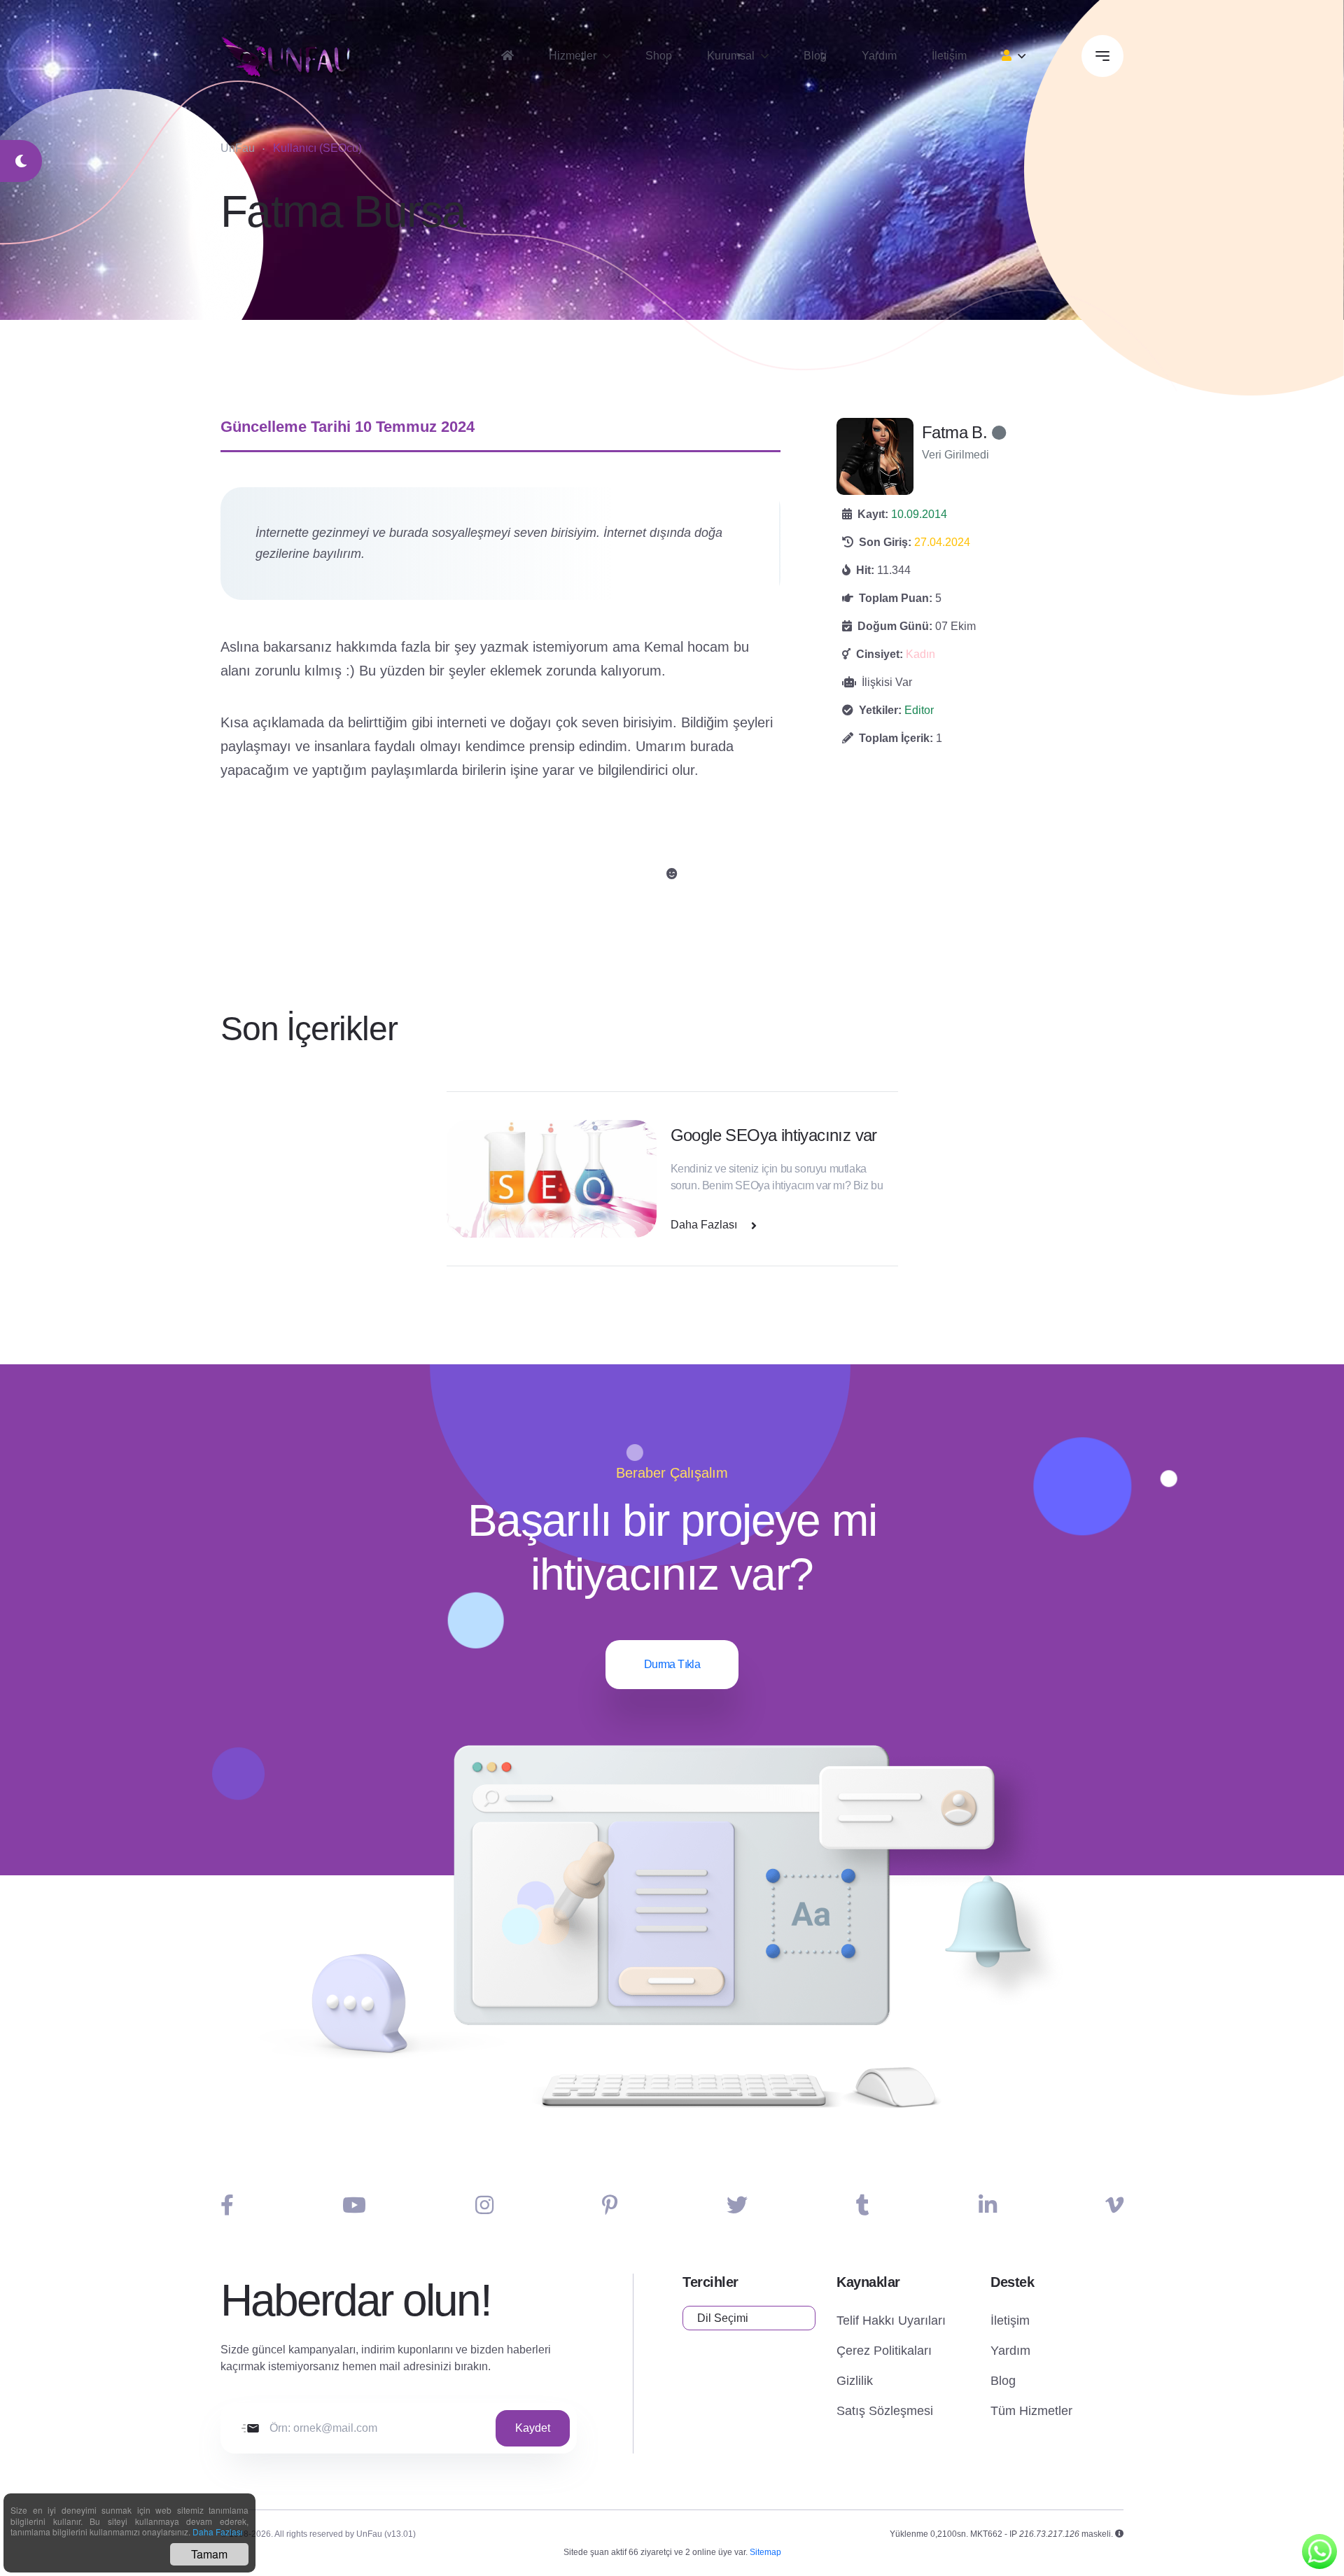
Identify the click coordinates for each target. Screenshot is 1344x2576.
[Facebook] (227, 2205)
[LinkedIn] (988, 2205)
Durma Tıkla (672, 1664)
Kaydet (533, 2428)
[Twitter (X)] (737, 2205)
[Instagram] (484, 2205)
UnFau (238, 148)
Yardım (879, 56)
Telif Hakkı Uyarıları (891, 2320)
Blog (815, 56)
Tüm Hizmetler (1031, 2411)
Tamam (209, 2554)
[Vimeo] (1114, 2205)
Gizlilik (855, 2381)
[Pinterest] (610, 2205)
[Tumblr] (863, 2205)
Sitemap (765, 2552)
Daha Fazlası (218, 2532)
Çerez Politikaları (884, 2351)
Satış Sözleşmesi (885, 2411)
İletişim (949, 56)
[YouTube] (354, 2205)
